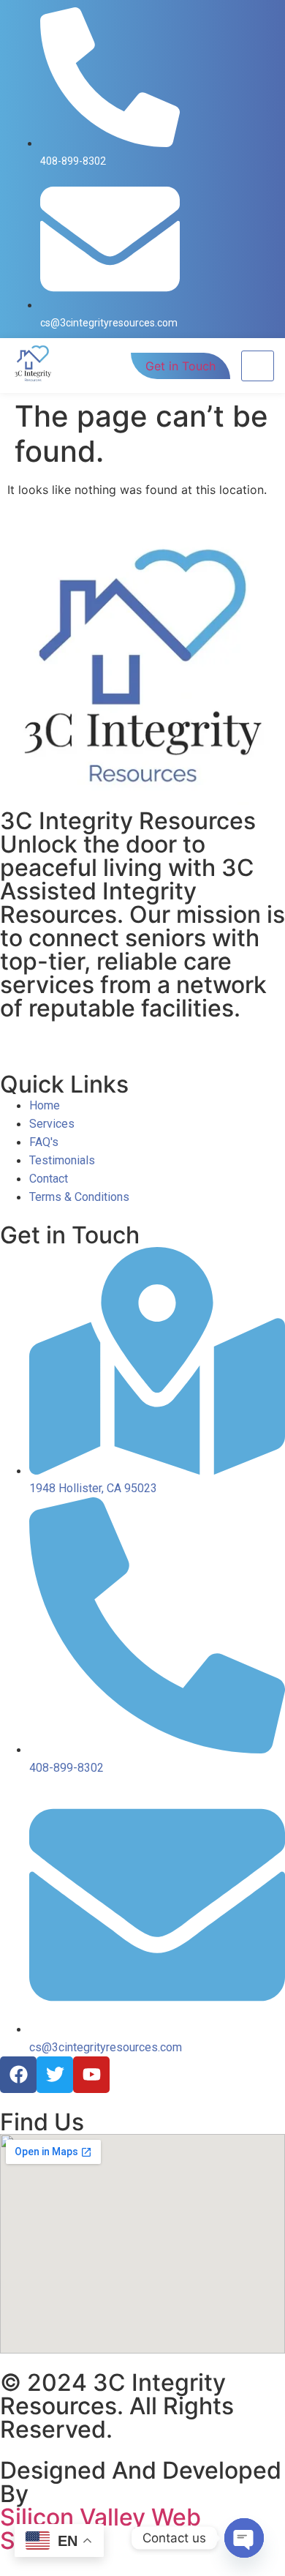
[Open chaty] (244, 2538)
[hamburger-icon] (258, 366)
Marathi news (198, 1029)
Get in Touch (180, 366)
